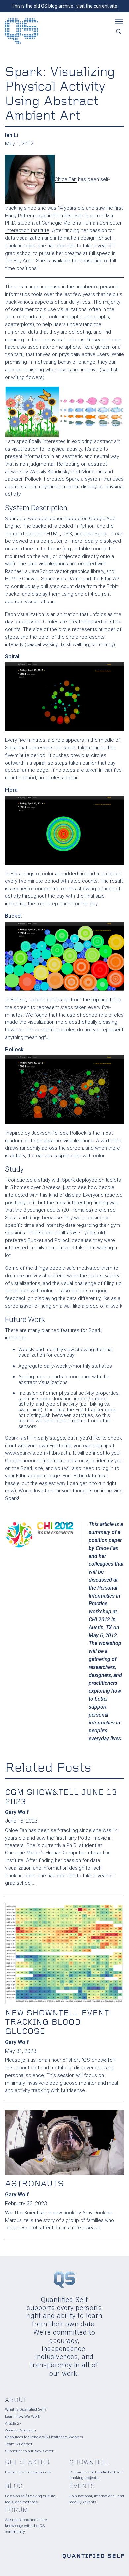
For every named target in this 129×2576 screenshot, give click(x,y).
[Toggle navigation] (119, 21)
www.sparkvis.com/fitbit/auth (38, 1453)
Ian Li (11, 135)
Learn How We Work (22, 2416)
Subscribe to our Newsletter (29, 2451)
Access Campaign (21, 2430)
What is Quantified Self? (26, 2409)
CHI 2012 (99, 1620)
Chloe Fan (66, 179)
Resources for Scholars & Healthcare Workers (44, 2437)
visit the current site (97, 6)
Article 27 (13, 2423)
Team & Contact (19, 2444)
